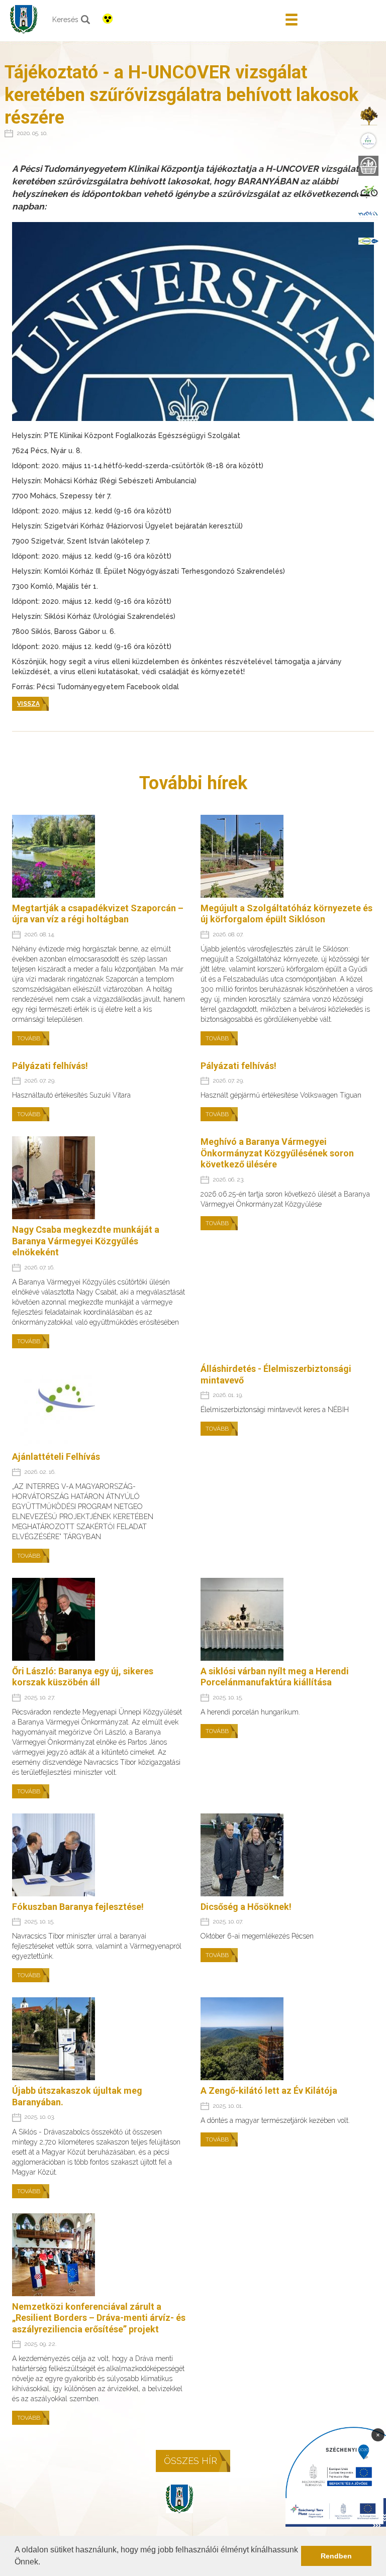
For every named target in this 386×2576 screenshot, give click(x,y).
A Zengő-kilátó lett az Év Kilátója (269, 2090)
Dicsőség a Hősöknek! (246, 1907)
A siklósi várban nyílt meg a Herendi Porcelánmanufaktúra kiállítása (275, 1677)
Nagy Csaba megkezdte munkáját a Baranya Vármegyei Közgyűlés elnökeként (86, 1241)
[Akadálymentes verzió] (108, 19)
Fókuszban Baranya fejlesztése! (78, 1907)
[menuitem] (368, 116)
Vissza (28, 704)
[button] (44, 2563)
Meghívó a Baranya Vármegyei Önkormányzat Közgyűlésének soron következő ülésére (277, 1153)
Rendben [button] (336, 2556)
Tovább (29, 1038)
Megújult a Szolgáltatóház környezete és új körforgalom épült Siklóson (286, 914)
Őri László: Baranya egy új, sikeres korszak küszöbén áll (83, 1677)
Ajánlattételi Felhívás (56, 1457)
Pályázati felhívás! (50, 1066)
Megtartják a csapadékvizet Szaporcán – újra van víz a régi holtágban (98, 914)
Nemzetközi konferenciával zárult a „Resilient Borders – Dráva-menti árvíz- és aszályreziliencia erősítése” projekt (99, 2318)
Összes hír (190, 2461)
